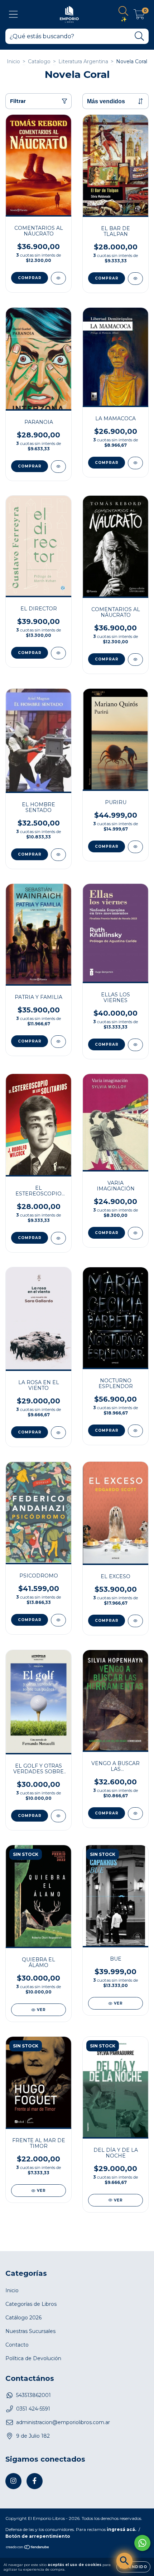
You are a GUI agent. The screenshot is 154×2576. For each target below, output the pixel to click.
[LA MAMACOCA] (135, 463)
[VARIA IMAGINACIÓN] (135, 1233)
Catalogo (39, 61)
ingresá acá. (121, 2529)
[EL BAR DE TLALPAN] (135, 279)
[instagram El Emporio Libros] (13, 2481)
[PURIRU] (135, 847)
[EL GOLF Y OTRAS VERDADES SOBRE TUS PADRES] (58, 1816)
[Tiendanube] (28, 2548)
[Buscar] (139, 36)
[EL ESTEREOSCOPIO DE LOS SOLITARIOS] (58, 1238)
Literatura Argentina (83, 61)
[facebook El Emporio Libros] (35, 2481)
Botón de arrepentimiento (38, 2536)
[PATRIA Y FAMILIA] (58, 1042)
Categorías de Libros (31, 2304)
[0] (139, 16)
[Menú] (13, 14)
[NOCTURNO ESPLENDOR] (135, 1431)
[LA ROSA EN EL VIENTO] (58, 1433)
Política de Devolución (33, 2358)
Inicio (13, 61)
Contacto (17, 2345)
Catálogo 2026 (23, 2318)
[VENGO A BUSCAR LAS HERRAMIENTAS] (135, 1814)
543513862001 (33, 2395)
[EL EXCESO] (135, 1621)
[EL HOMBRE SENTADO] (58, 855)
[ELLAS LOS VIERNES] (135, 1045)
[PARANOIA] (58, 467)
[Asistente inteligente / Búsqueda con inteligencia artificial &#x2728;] (124, 2561)
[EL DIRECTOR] (58, 653)
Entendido (133, 2567)
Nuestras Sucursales (30, 2331)
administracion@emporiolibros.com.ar (63, 2422)
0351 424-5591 (33, 2409)
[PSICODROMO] (58, 1620)
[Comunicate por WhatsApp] (142, 2543)
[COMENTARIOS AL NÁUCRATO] (58, 278)
